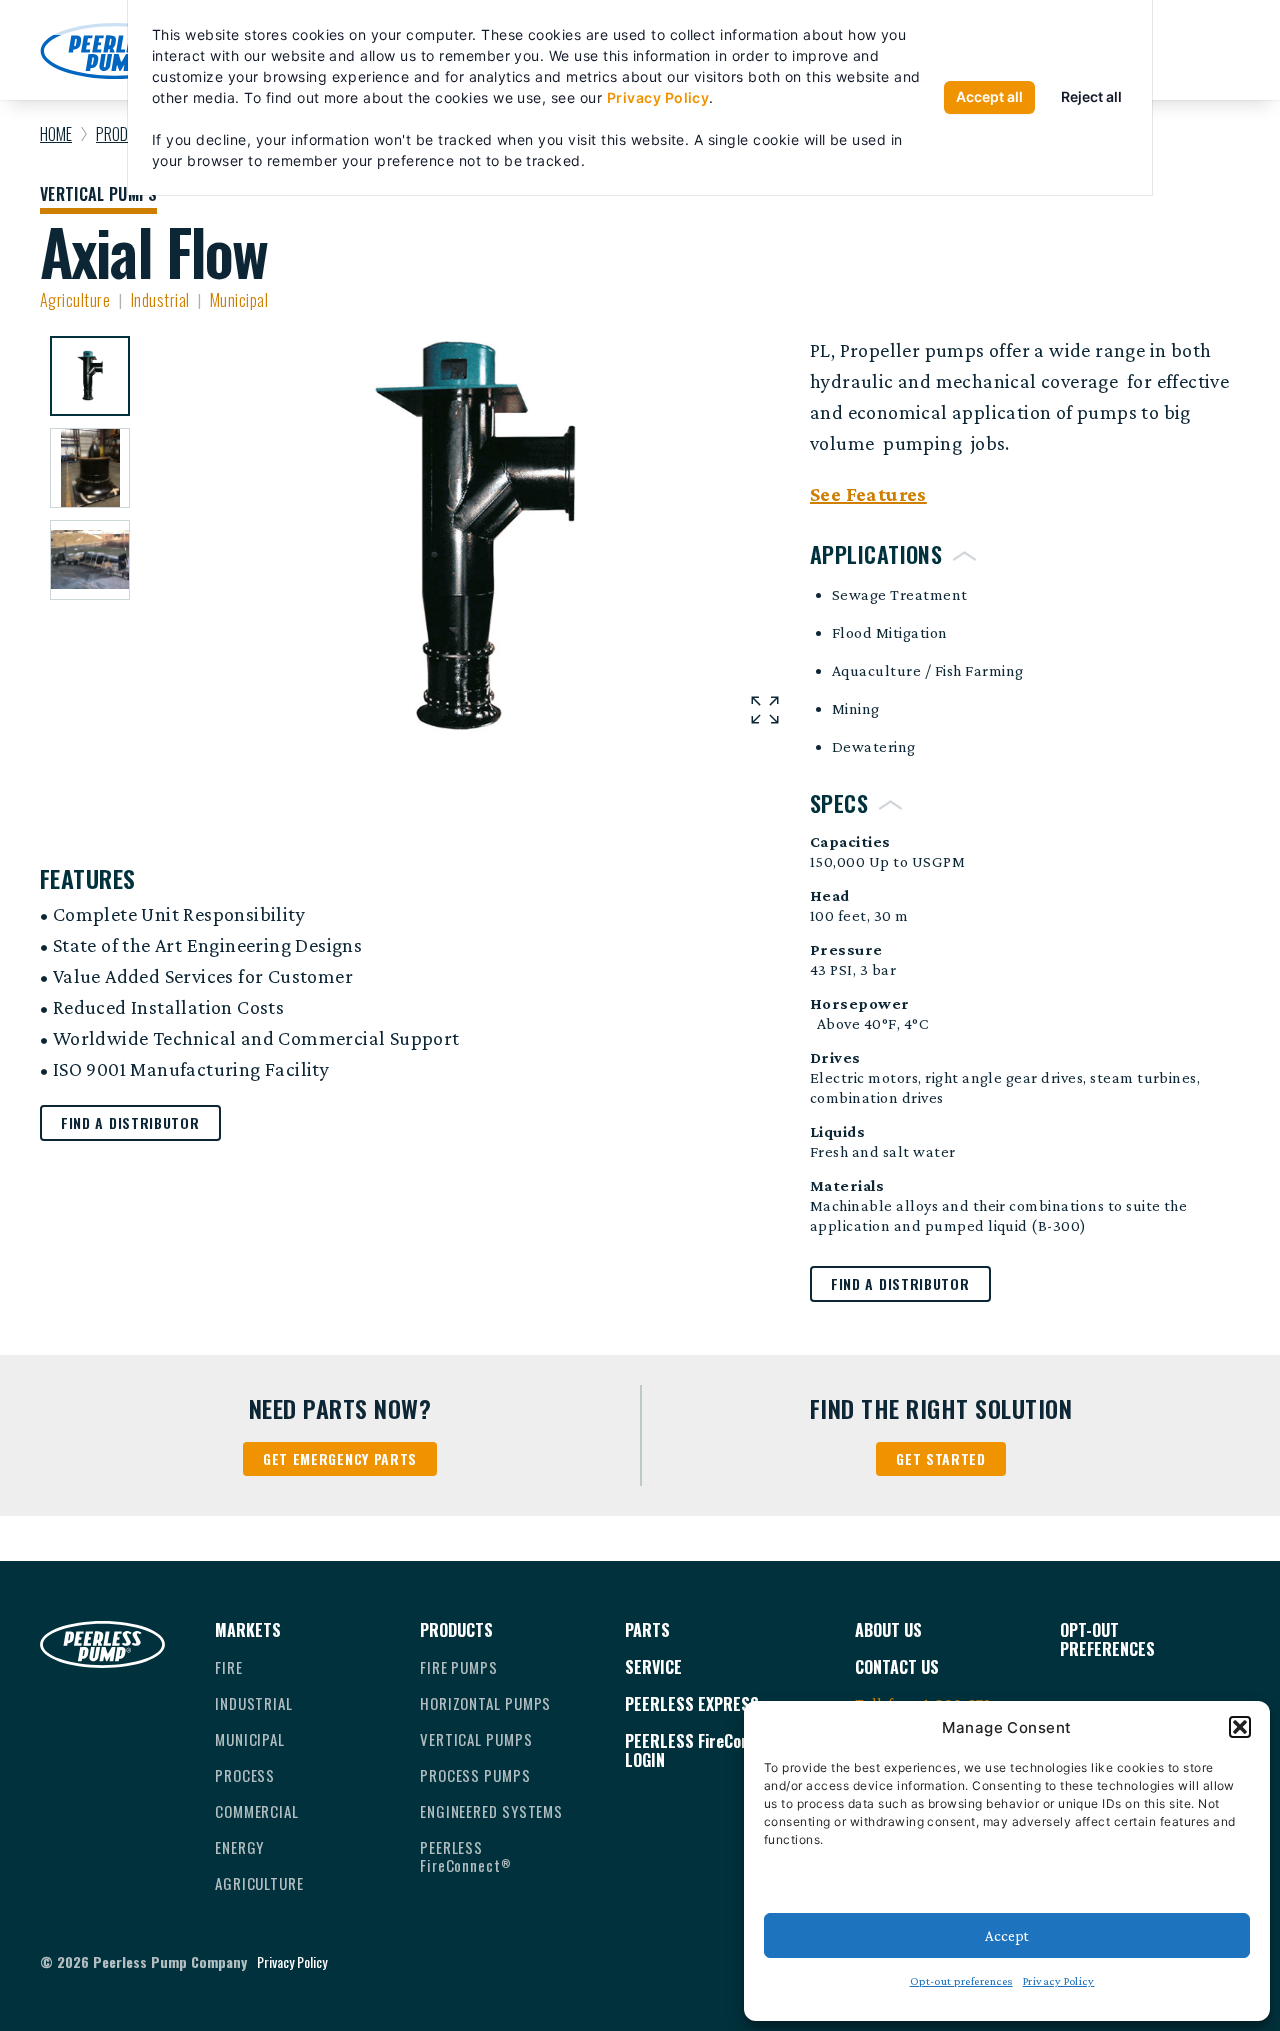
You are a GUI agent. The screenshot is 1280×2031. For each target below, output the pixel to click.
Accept (1007, 1936)
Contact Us (897, 1667)
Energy (239, 1847)
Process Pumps (475, 1775)
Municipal (250, 1739)
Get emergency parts (340, 1458)
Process (245, 1775)
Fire (229, 1667)
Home (56, 134)
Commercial (257, 1811)
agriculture (75, 300)
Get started (941, 1458)
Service (653, 1667)
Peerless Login (707, 1751)
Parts (647, 1630)
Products (456, 1630)
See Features (868, 494)
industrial (160, 300)
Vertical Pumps (98, 196)
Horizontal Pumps (485, 1703)
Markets (248, 1630)
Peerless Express (692, 1704)
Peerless (465, 1856)
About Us (888, 1630)
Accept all (989, 96)
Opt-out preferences (961, 1981)
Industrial (254, 1703)
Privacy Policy (1059, 1981)
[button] (1240, 1727)
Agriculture (259, 1883)
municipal (239, 300)
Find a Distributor (900, 1283)
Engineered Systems (491, 1811)
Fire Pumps (459, 1667)
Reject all (1091, 96)
